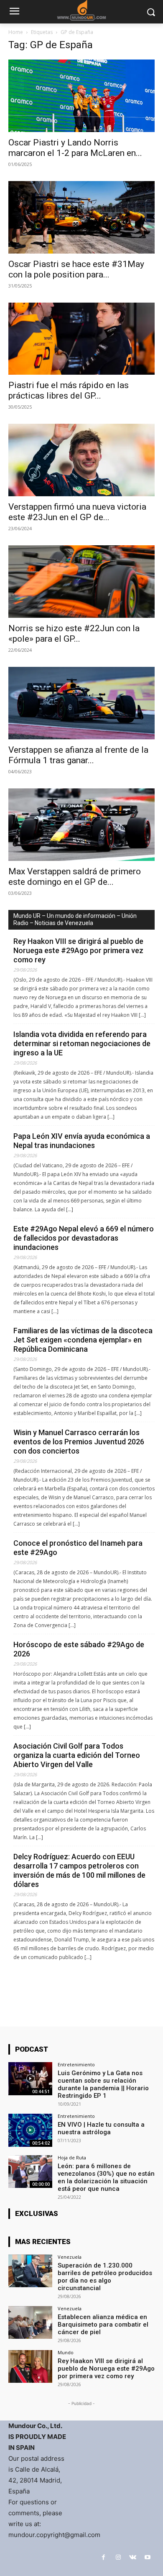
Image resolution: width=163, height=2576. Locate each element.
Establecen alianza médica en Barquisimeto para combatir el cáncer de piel (103, 2325)
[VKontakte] (133, 2557)
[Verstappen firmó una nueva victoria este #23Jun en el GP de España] (81, 460)
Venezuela (70, 2257)
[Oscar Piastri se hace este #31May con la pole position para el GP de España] (81, 217)
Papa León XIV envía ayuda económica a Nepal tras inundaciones (82, 1141)
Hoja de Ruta (72, 2157)
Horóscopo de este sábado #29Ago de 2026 (79, 1649)
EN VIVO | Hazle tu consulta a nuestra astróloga (101, 2128)
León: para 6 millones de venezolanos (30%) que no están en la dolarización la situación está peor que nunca (106, 2177)
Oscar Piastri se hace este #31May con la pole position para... (76, 269)
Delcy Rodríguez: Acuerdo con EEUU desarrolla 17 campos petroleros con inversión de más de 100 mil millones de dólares (79, 1870)
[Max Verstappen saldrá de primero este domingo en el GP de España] (81, 825)
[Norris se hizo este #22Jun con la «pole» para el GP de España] (81, 582)
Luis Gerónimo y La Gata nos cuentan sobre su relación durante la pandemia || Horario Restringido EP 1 (103, 2084)
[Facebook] (103, 2557)
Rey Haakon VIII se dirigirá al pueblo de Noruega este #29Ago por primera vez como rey (78, 950)
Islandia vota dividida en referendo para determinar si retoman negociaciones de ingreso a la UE (82, 1043)
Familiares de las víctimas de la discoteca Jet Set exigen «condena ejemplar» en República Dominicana (83, 1340)
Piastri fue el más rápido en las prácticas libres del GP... (69, 390)
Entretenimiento (76, 2064)
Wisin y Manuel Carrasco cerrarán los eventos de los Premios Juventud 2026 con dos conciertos (79, 1442)
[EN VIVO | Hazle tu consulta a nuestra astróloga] (30, 2130)
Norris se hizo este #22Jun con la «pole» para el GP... (74, 634)
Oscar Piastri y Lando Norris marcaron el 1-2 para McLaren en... (75, 148)
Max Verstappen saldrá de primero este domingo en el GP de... (75, 877)
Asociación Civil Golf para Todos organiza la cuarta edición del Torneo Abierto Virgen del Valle (77, 1755)
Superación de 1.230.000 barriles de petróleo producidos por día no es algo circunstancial (105, 2277)
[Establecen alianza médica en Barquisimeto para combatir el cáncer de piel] (30, 2323)
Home (16, 32)
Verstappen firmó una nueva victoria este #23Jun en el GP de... (77, 512)
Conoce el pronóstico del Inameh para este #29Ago (78, 1548)
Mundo (66, 2352)
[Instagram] (118, 2557)
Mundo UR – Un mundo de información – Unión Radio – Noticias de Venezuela (75, 919)
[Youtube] (147, 2557)
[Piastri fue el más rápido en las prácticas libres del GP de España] (81, 339)
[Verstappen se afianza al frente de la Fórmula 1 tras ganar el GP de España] (81, 703)
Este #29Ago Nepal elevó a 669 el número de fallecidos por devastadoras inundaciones (84, 1238)
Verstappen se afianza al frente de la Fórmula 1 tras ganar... (78, 755)
